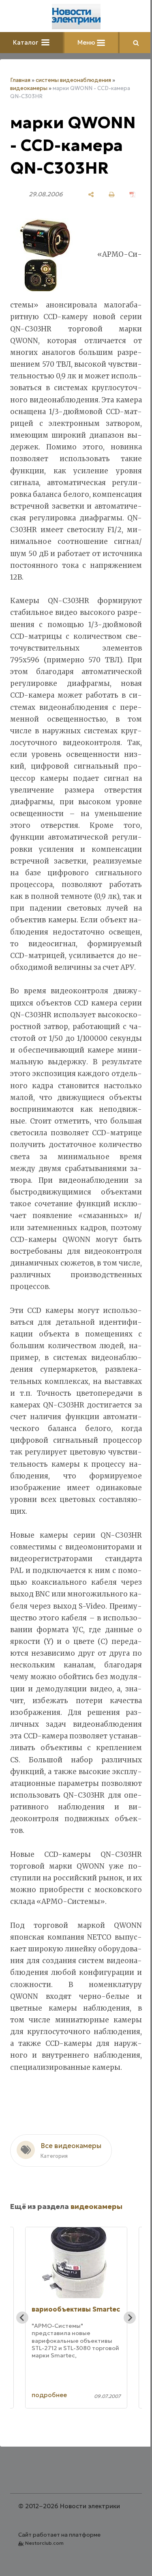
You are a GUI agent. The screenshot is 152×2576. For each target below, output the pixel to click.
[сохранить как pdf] (132, 194)
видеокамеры (29, 88)
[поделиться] (91, 194)
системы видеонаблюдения (73, 80)
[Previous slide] (22, 2318)
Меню (87, 42)
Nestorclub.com (44, 2543)
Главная (20, 80)
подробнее (49, 2395)
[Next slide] (130, 2318)
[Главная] (76, 17)
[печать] (112, 194)
